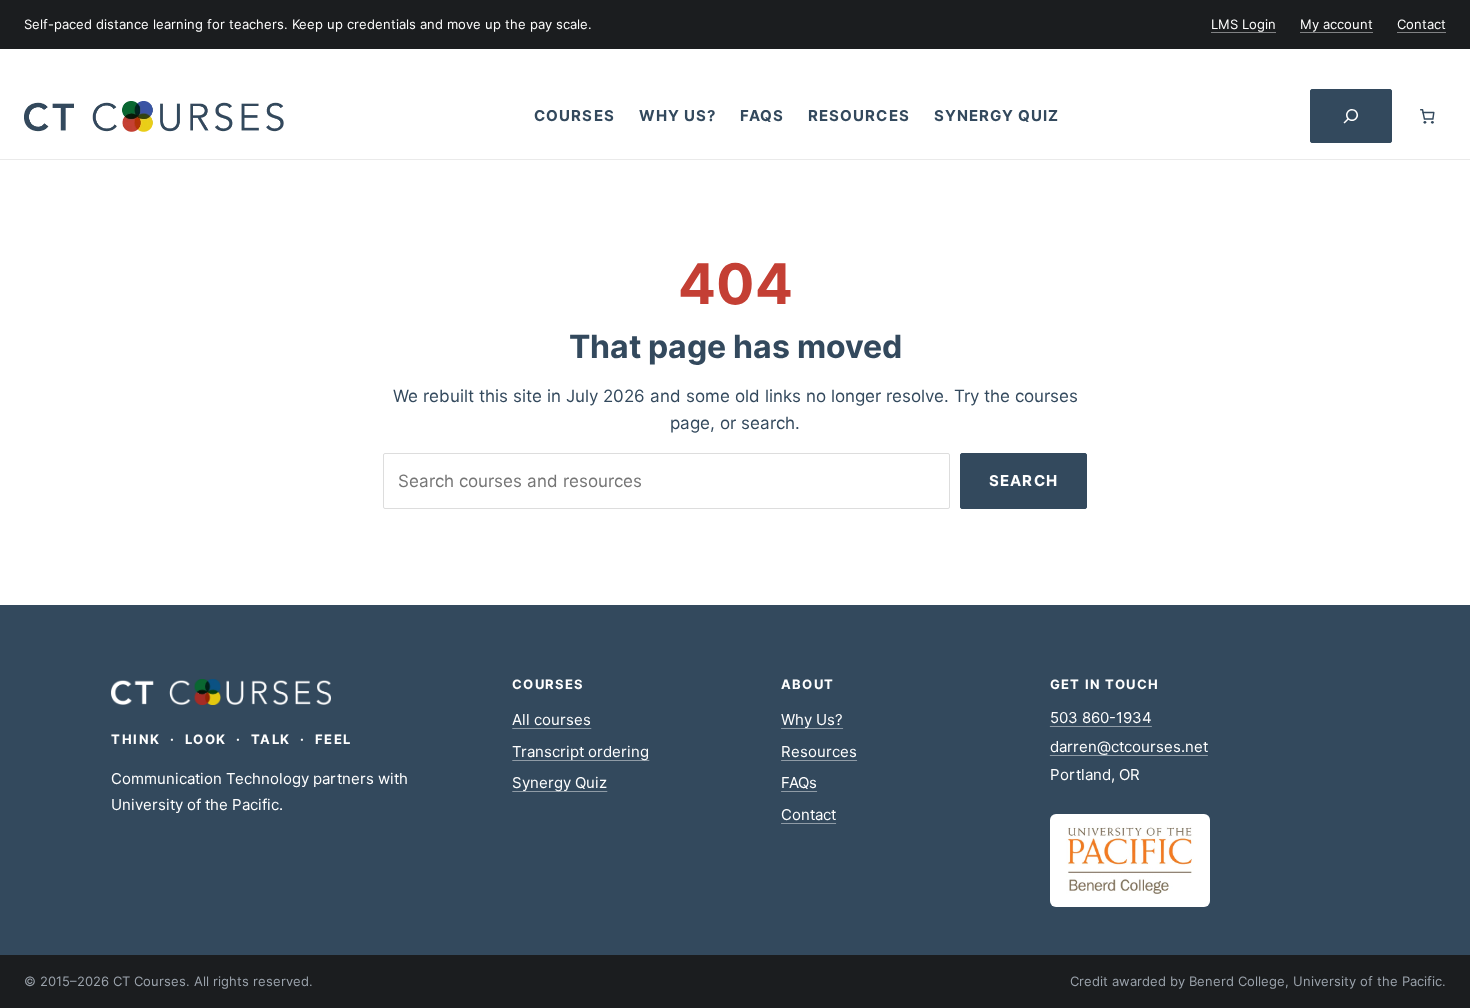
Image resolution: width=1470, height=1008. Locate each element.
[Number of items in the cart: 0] (1427, 116)
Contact (808, 814)
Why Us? (812, 719)
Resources (819, 751)
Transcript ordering (580, 751)
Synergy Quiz (559, 782)
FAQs (799, 782)
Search (1023, 480)
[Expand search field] (1351, 116)
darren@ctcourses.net (1129, 746)
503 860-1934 (1101, 717)
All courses (551, 719)
